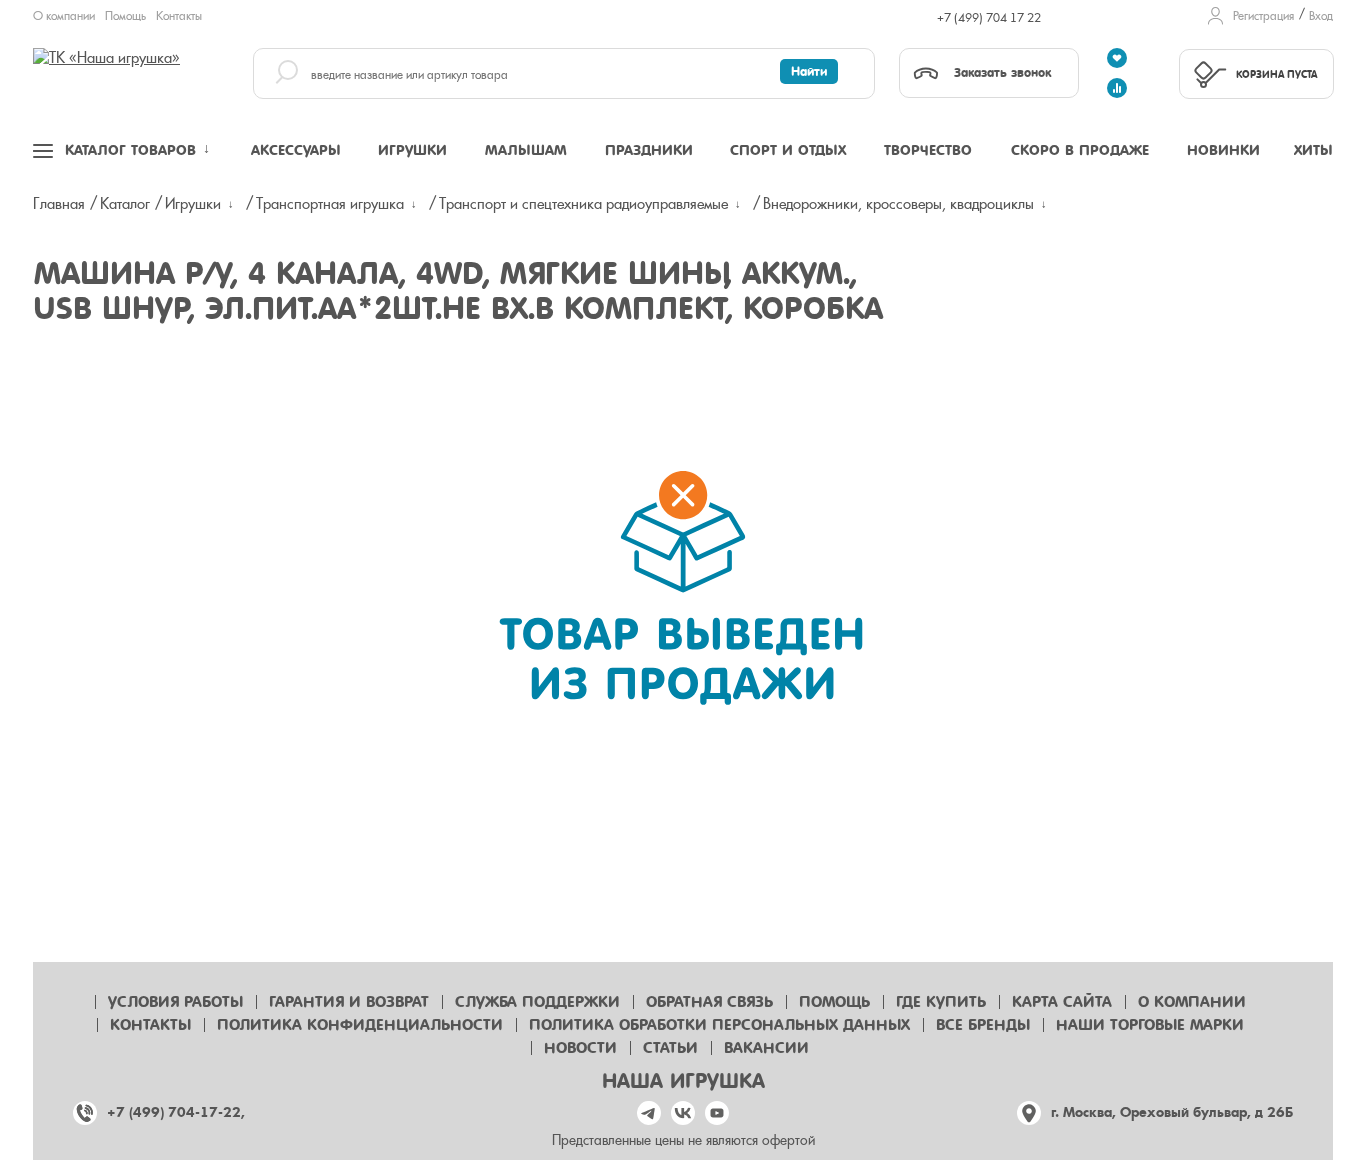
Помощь (125, 16)
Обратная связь (709, 1002)
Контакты (179, 16)
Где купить (941, 1002)
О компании (64, 16)
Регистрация (1263, 16)
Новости (580, 1048)
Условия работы (175, 1002)
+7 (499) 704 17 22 (989, 18)
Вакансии (766, 1048)
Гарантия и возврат (349, 1002)
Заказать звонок (1002, 72)
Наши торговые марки (1150, 1025)
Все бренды (983, 1025)
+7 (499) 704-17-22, (176, 1112)
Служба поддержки (537, 1002)
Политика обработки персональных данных (719, 1025)
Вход (1321, 16)
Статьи (670, 1048)
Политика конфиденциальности (360, 1025)
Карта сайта (1062, 1002)
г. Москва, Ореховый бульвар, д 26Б (1172, 1112)
